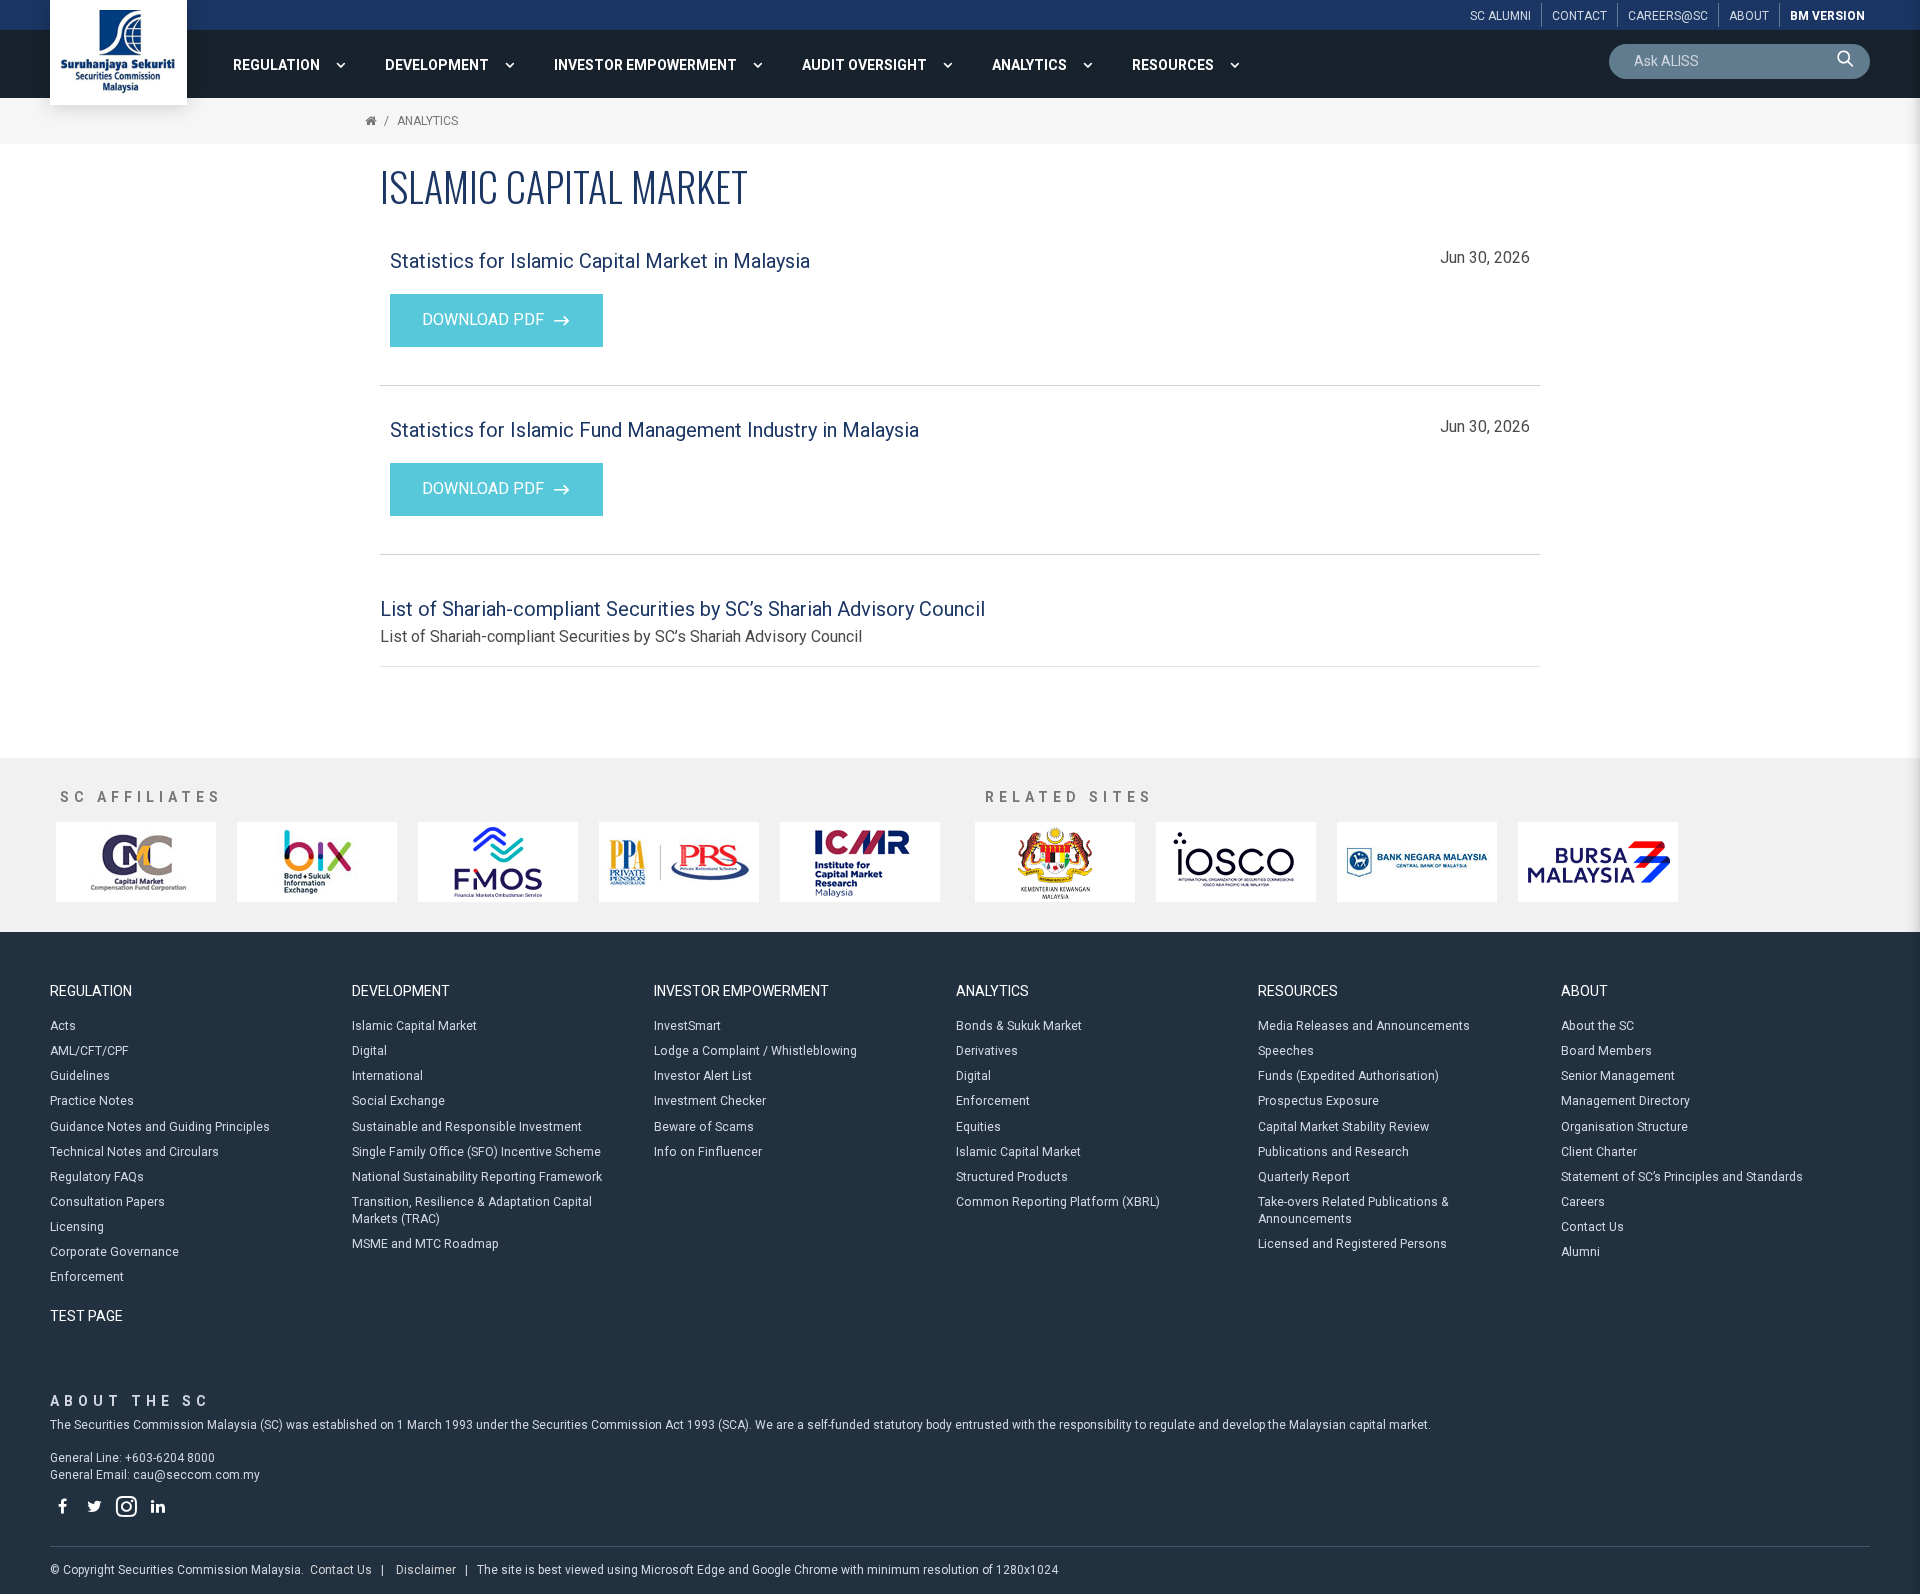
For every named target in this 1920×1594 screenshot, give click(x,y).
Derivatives (987, 1051)
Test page (86, 1316)
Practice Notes (92, 1101)
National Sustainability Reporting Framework (477, 1177)
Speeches (1286, 1051)
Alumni (1580, 1252)
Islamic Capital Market (414, 1026)
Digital (369, 1051)
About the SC (1597, 1026)
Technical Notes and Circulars (134, 1152)
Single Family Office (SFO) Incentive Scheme (476, 1152)
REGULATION (276, 65)
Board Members (1606, 1051)
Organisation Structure (1624, 1127)
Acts (63, 1026)
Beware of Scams (704, 1127)
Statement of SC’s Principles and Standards (1682, 1177)
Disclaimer (426, 1570)
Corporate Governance (114, 1252)
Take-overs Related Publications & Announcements (1353, 1210)
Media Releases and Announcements (1364, 1026)
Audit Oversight (864, 65)
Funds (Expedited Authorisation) (1348, 1076)
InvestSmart (687, 1026)
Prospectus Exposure (1318, 1101)
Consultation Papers (107, 1202)
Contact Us (1592, 1227)
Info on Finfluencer (708, 1152)
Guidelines (80, 1076)
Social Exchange (398, 1101)
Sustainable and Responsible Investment (467, 1127)
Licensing (77, 1227)
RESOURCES (1173, 65)
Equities (978, 1127)
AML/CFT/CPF (89, 1051)
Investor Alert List (703, 1076)
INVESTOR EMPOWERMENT (645, 65)
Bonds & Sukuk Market (1019, 1026)
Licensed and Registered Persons (1352, 1244)
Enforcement (87, 1277)
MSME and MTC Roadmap (425, 1244)
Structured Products (1012, 1177)
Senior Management (1618, 1076)
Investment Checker (710, 1101)
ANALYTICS (1029, 65)
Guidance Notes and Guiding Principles (160, 1127)
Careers (1583, 1202)
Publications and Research (1333, 1152)
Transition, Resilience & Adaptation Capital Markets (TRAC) (472, 1210)
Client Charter (1599, 1152)
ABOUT (1584, 991)
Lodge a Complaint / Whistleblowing (755, 1051)
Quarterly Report (1304, 1177)
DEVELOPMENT (437, 65)
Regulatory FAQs (97, 1177)
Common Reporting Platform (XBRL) (1058, 1202)
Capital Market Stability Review (1343, 1127)
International (387, 1076)
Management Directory (1625, 1101)
